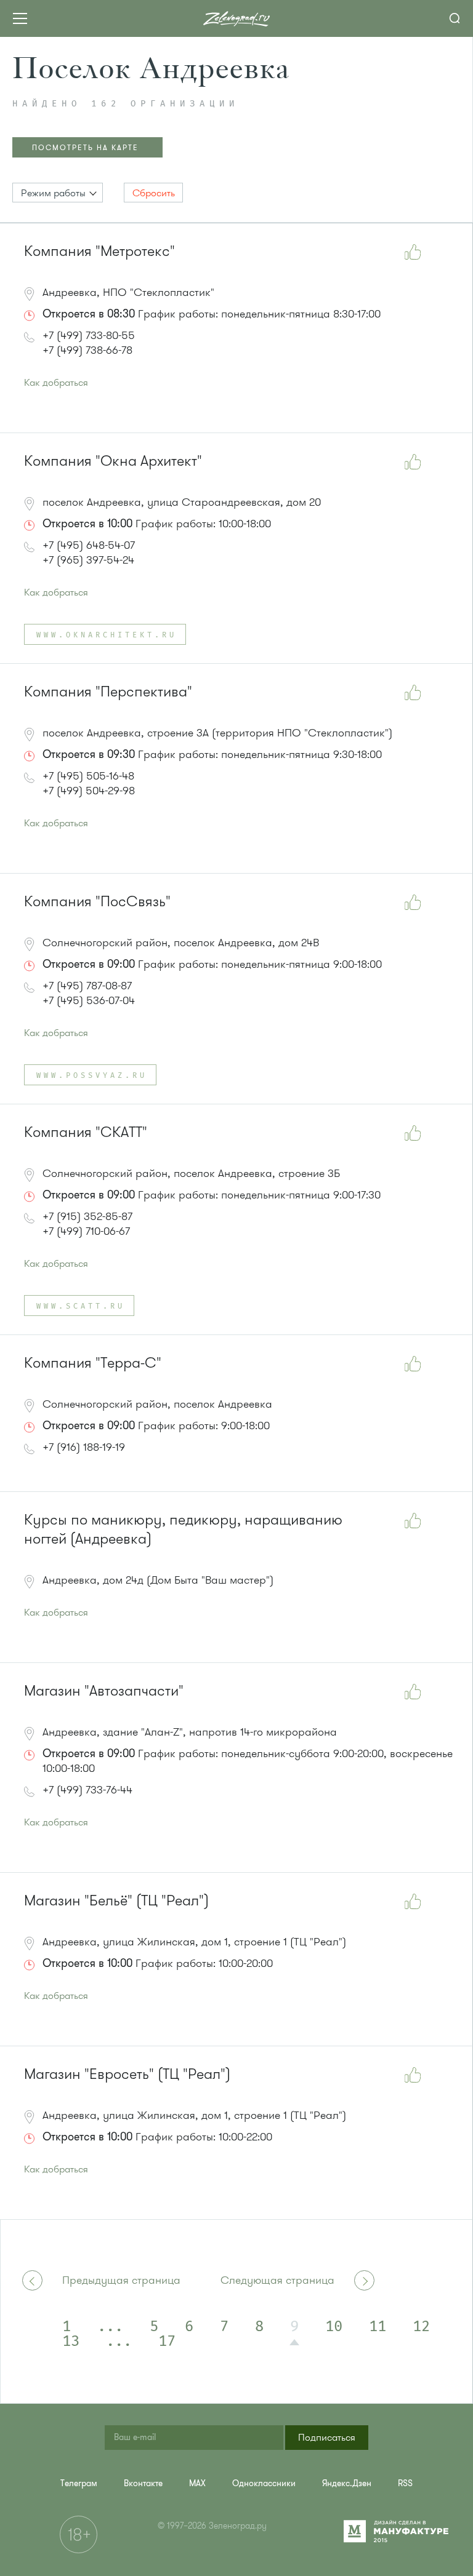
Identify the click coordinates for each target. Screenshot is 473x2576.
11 (378, 2327)
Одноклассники (264, 2483)
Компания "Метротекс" (99, 251)
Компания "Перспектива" (108, 692)
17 (167, 2342)
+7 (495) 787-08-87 (87, 986)
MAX (197, 2483)
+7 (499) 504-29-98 (89, 791)
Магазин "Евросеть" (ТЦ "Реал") (127, 2074)
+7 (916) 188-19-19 (84, 1447)
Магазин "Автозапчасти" (104, 1691)
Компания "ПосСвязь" (97, 902)
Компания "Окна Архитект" (113, 461)
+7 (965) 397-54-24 (88, 560)
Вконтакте (143, 2483)
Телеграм (79, 2483)
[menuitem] (79, 2483)
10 (334, 2327)
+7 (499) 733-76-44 (87, 1790)
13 (71, 2342)
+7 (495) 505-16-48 (88, 776)
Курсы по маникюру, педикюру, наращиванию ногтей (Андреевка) (183, 1529)
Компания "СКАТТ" (86, 1132)
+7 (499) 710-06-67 (86, 1231)
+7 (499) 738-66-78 (87, 350)
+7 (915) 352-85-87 (87, 1216)
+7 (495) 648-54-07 (89, 545)
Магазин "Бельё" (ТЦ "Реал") (116, 1901)
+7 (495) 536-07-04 (89, 1000)
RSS (405, 2483)
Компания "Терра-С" (93, 1363)
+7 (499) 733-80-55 (89, 335)
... (110, 2327)
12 (421, 2327)
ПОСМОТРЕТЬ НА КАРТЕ (85, 148)
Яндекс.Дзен (347, 2483)
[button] (58, 193)
